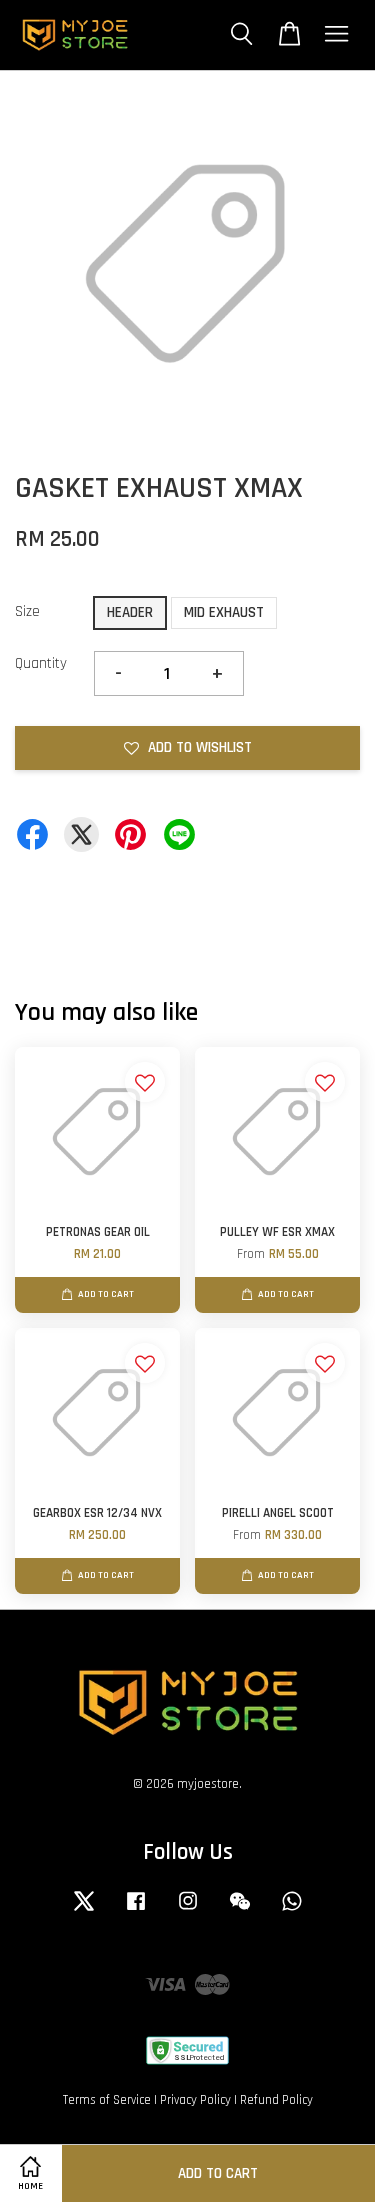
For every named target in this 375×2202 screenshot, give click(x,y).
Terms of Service (107, 2100)
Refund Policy (276, 2100)
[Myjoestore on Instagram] (188, 1911)
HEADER (130, 612)
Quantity (41, 663)
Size (27, 611)
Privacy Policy (195, 2100)
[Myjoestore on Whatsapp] (292, 1911)
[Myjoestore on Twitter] (84, 1911)
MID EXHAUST (224, 612)
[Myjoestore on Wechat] (240, 1911)
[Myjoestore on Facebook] (136, 1911)
